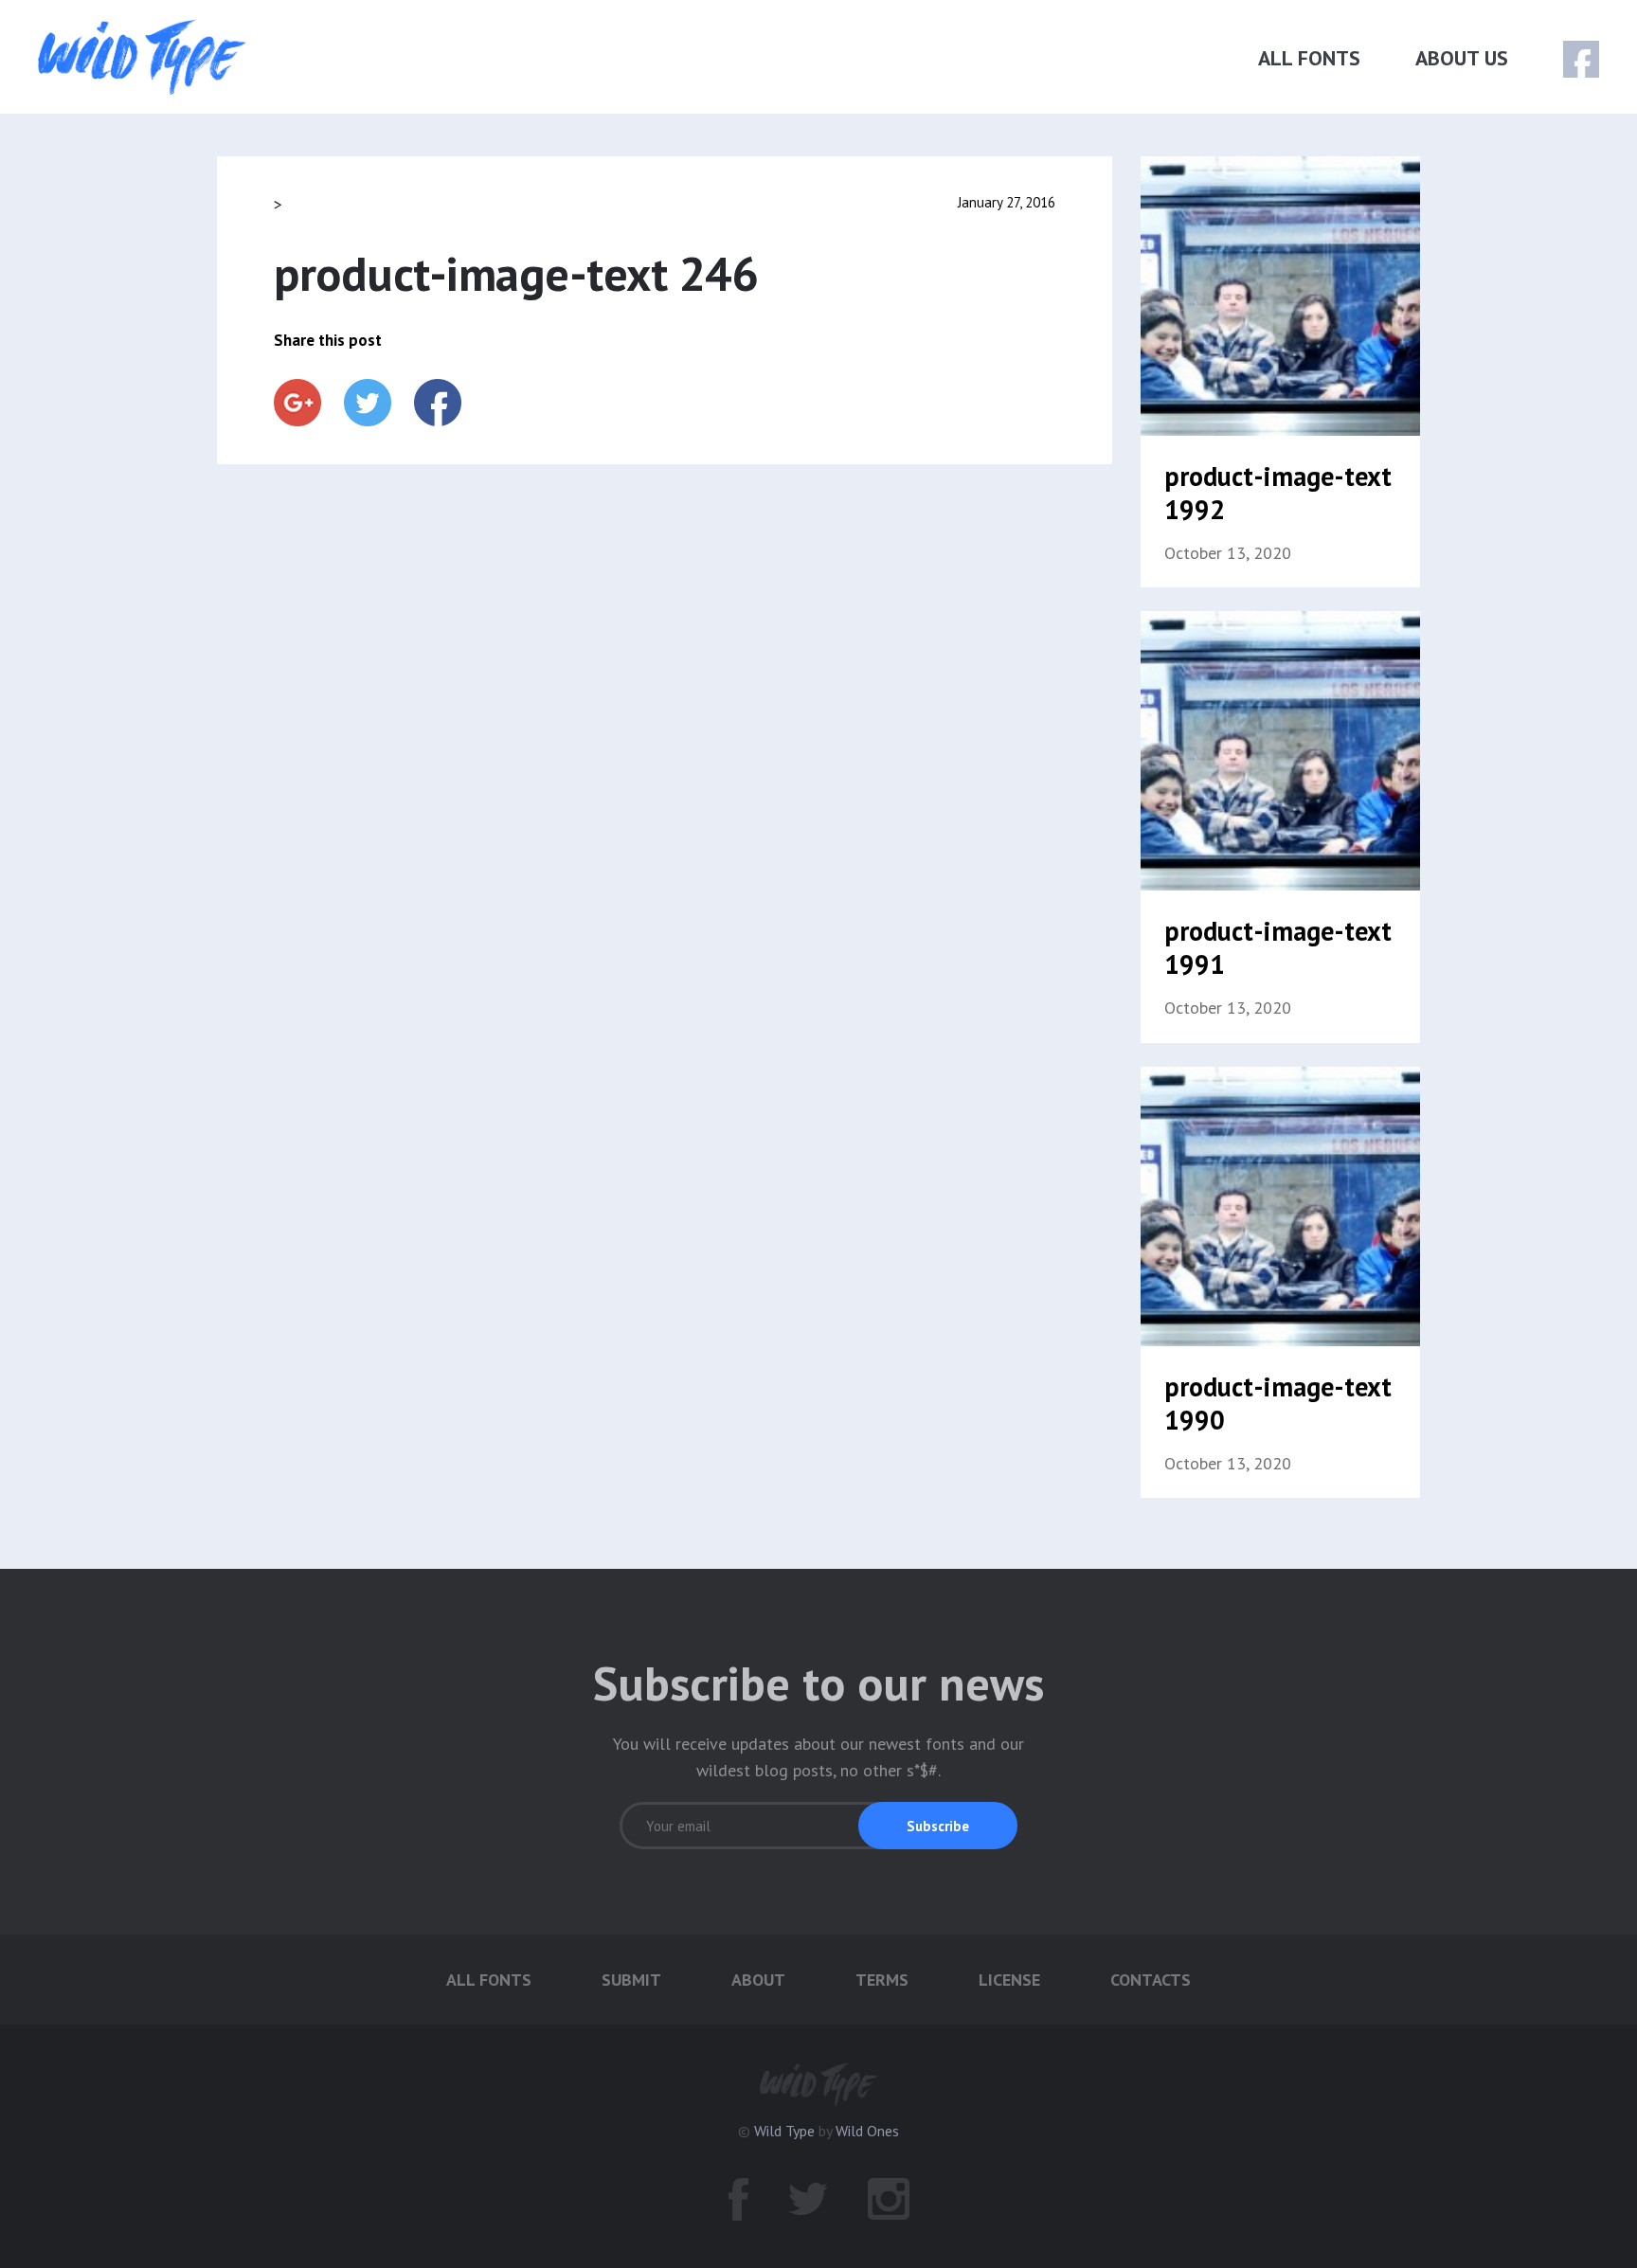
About (758, 1980)
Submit (631, 1980)
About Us (1462, 58)
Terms (882, 1980)
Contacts (1151, 1980)
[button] (938, 1826)
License (1009, 1980)
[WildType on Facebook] (1568, 60)
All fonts (1309, 58)
